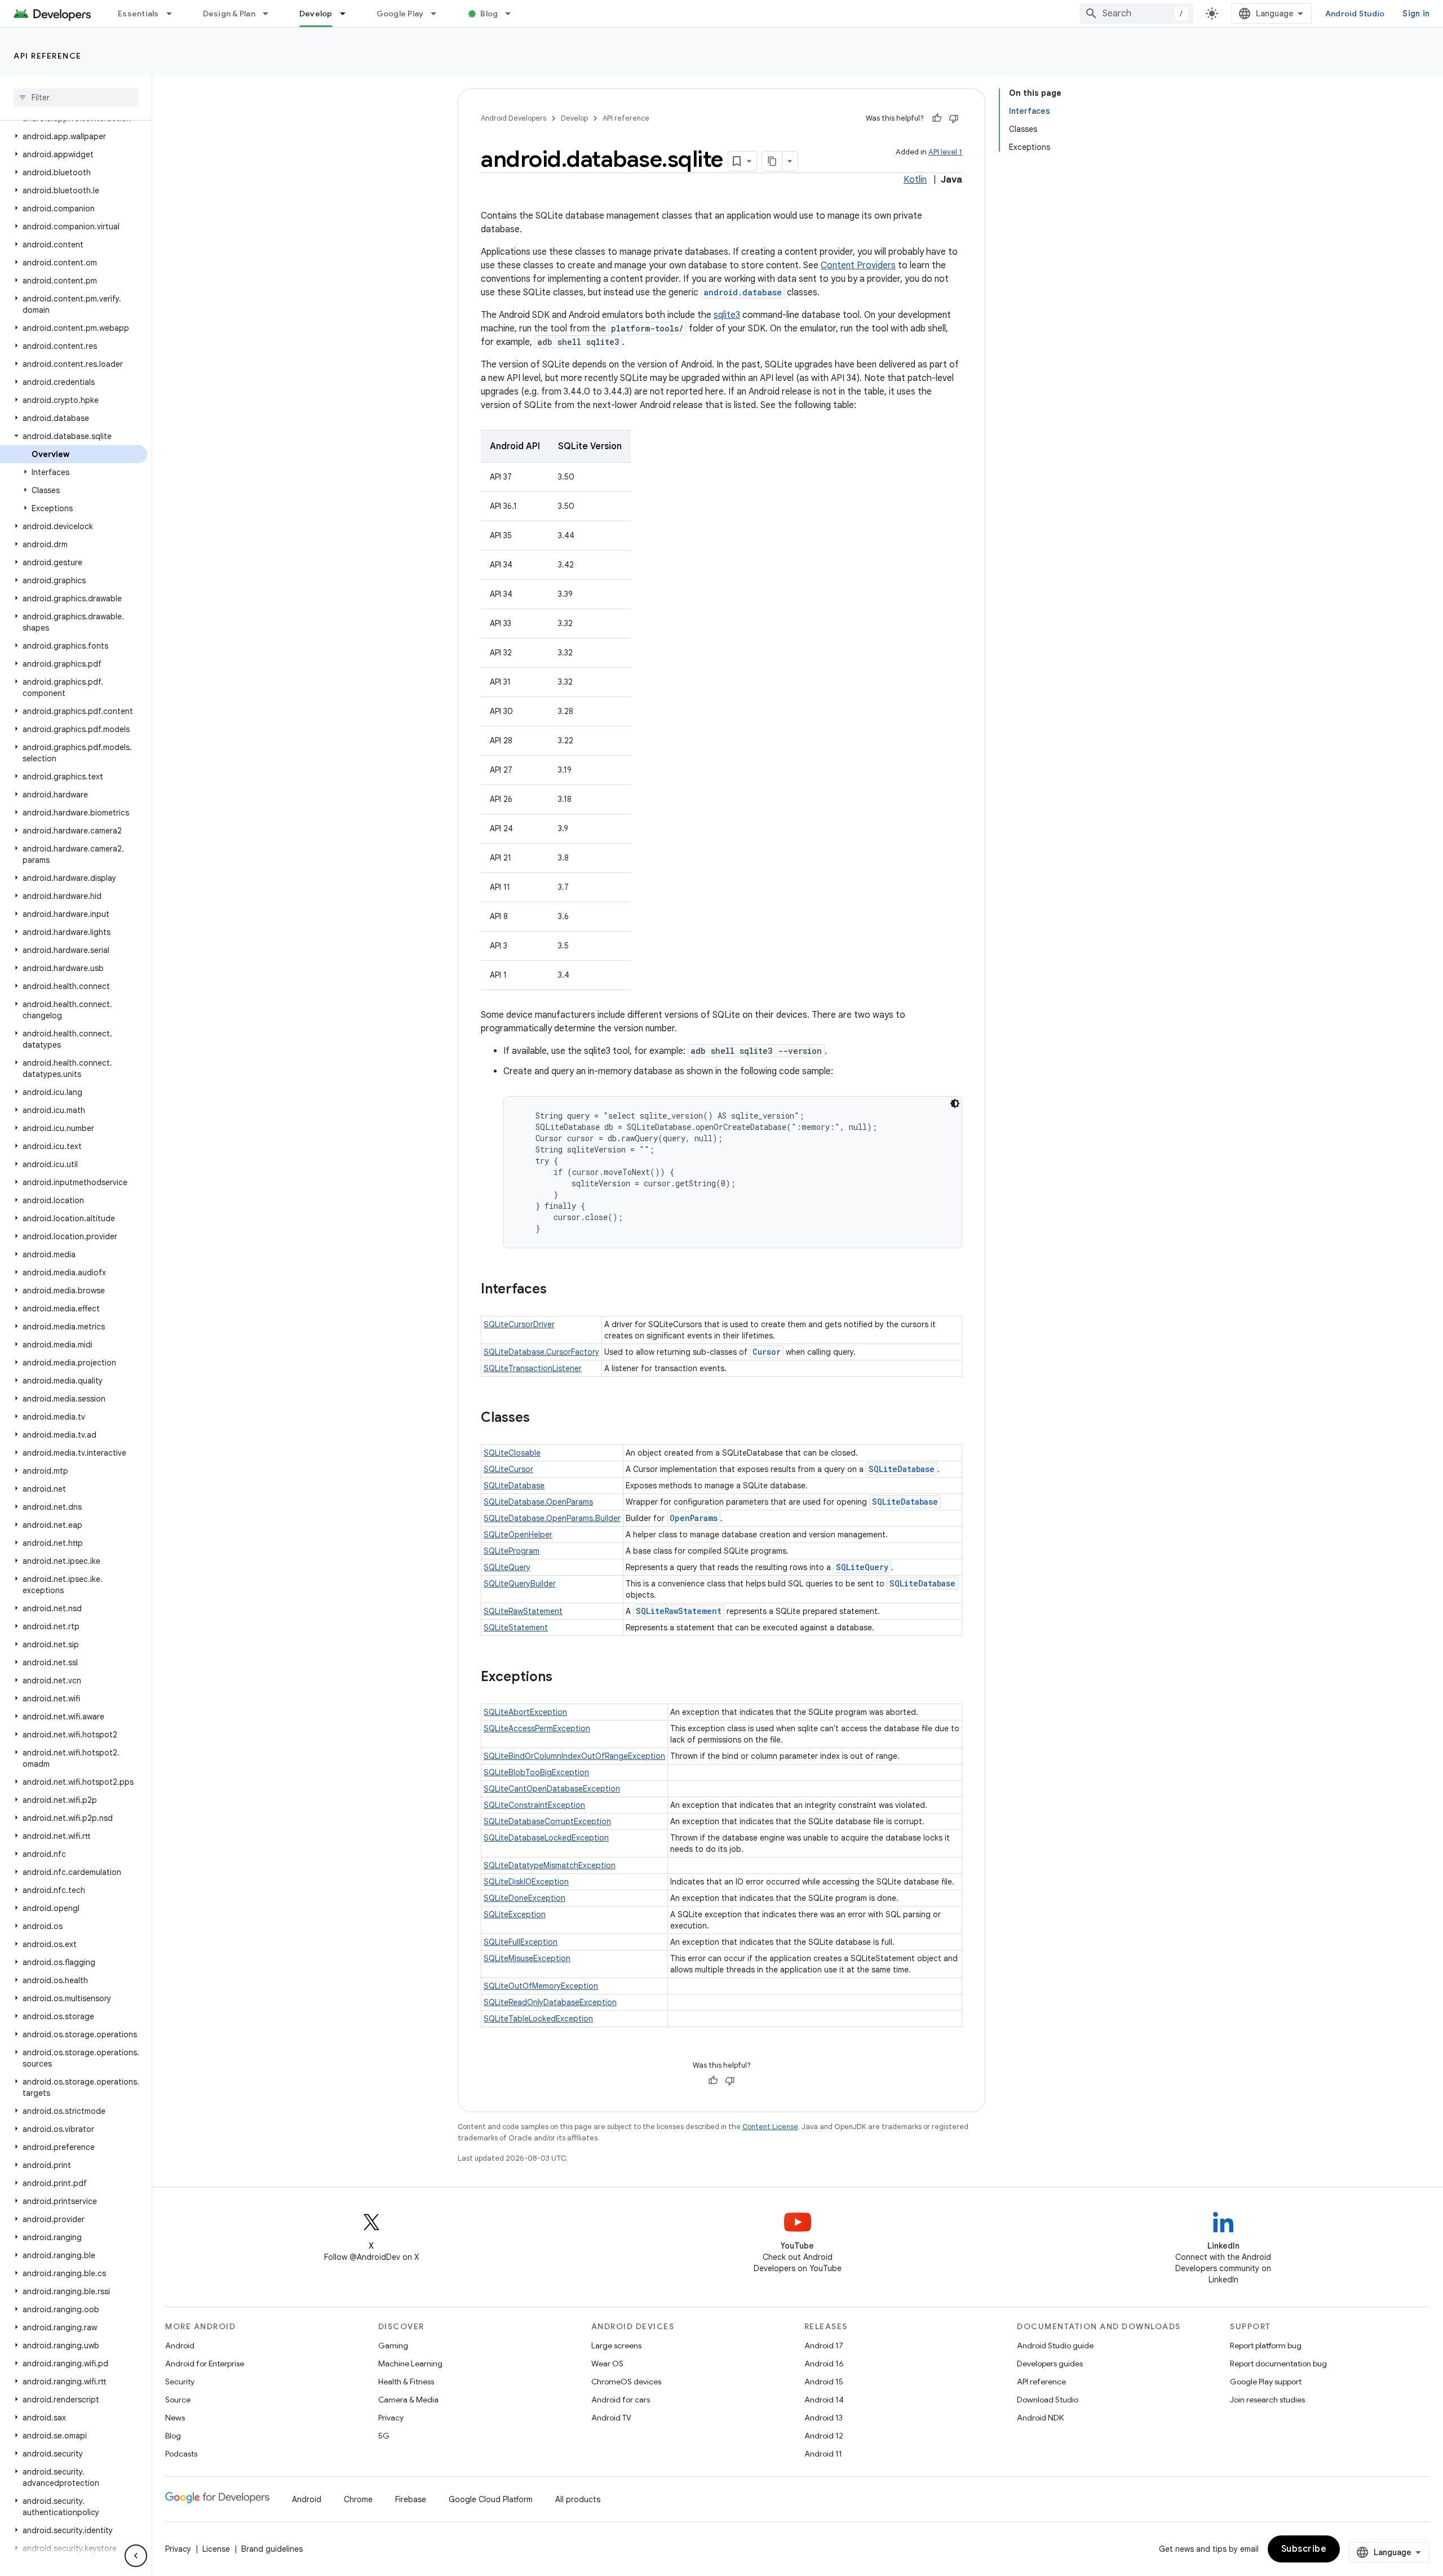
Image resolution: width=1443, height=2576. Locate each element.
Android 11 (823, 2454)
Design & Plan (229, 14)
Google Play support (1266, 2382)
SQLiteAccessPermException (537, 1728)
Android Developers (514, 118)
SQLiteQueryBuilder (520, 1584)
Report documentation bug (1278, 2364)
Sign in (1416, 14)
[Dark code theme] (955, 1103)
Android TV (611, 2418)
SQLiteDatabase (902, 1469)
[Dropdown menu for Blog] (513, 14)
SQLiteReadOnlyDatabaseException (550, 2002)
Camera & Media (408, 2400)
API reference (48, 56)
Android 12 (824, 2436)
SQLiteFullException (521, 1942)
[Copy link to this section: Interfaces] (558, 1290)
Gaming (393, 2346)
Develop (316, 14)
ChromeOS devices (626, 2382)
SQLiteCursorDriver (519, 1324)
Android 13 (824, 2418)
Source (178, 2400)
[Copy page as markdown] (772, 161)
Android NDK (1040, 2418)
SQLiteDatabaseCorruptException (547, 1821)
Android (180, 2346)
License (216, 2549)
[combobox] (1136, 14)
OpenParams (694, 1518)
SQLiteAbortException (525, 1712)
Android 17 (824, 2346)
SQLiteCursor (508, 1469)
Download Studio (1048, 2400)
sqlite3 (727, 315)
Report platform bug (1266, 2346)
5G (384, 2436)
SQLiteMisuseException (527, 1958)
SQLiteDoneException (524, 1898)
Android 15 (824, 2382)
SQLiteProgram (512, 1551)
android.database (743, 292)
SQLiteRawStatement (523, 1611)
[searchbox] (76, 97)
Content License (770, 2127)
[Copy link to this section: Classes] (541, 1418)
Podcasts (181, 2454)
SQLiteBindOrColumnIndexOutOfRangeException (574, 1756)
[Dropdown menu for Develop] (348, 14)
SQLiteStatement (516, 1628)
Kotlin (915, 180)
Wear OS (607, 2364)
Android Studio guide (1055, 2346)
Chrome (358, 2499)
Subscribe (1304, 2549)
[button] (74, 136)
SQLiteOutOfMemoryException (541, 1986)
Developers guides (1050, 2364)
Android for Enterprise (205, 2364)
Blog (489, 14)
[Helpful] (937, 118)
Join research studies (1267, 2400)
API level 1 (945, 152)
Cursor (767, 1352)
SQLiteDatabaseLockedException (546, 1838)
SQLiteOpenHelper (518, 1535)
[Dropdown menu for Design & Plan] (271, 14)
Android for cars (621, 2400)
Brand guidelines (272, 2549)
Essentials (138, 14)
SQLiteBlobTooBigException (536, 1772)
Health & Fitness (406, 2382)
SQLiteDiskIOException (526, 1882)
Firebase (411, 2499)
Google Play (400, 14)
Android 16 (824, 2364)
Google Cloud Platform (491, 2499)
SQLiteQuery (507, 1567)
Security (180, 2382)
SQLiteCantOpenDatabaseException (552, 1789)
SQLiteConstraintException (534, 1805)
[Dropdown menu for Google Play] (439, 14)
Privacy (391, 2418)
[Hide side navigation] (136, 2556)
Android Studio (1355, 14)
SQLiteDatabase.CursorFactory (541, 1352)
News (175, 2418)
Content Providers (858, 265)
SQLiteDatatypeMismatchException (550, 1865)
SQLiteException (515, 1914)
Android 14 (824, 2400)
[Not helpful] (954, 118)
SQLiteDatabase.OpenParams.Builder (552, 1518)
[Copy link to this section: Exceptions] (564, 1678)
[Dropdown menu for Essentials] (174, 14)
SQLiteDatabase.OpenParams (538, 1502)
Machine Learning (410, 2364)
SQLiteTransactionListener (533, 1368)
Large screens (616, 2346)
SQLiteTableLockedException (538, 2019)
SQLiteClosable (512, 1453)
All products (578, 2499)
